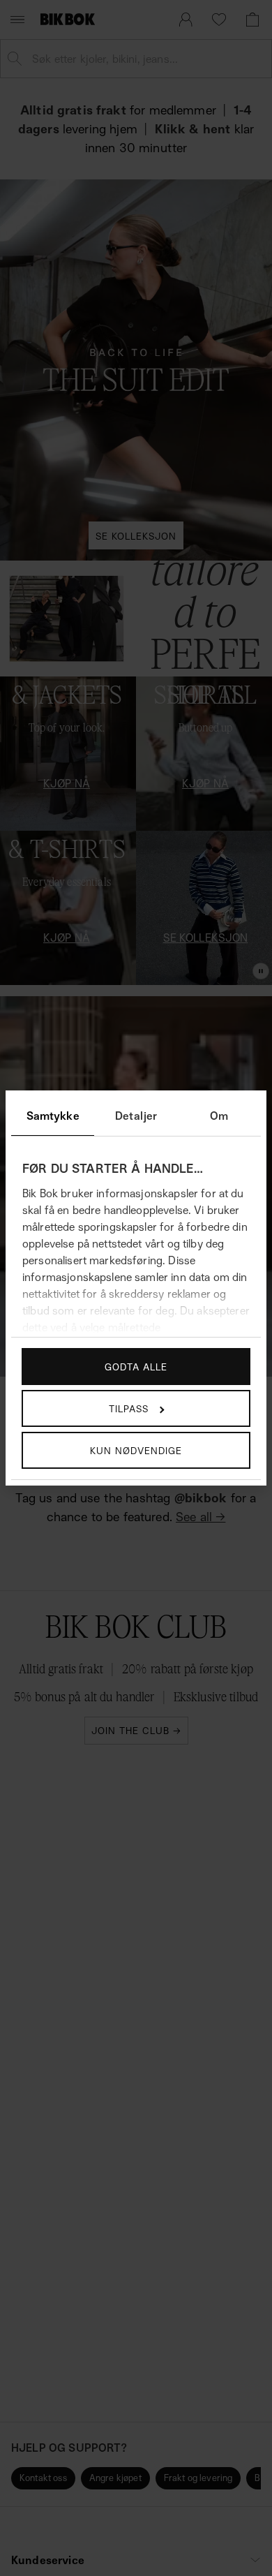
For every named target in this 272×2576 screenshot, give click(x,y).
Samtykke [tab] (53, 1116)
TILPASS (129, 1408)
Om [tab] (219, 1116)
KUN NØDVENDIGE (136, 1450)
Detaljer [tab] (136, 1116)
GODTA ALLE (136, 1367)
